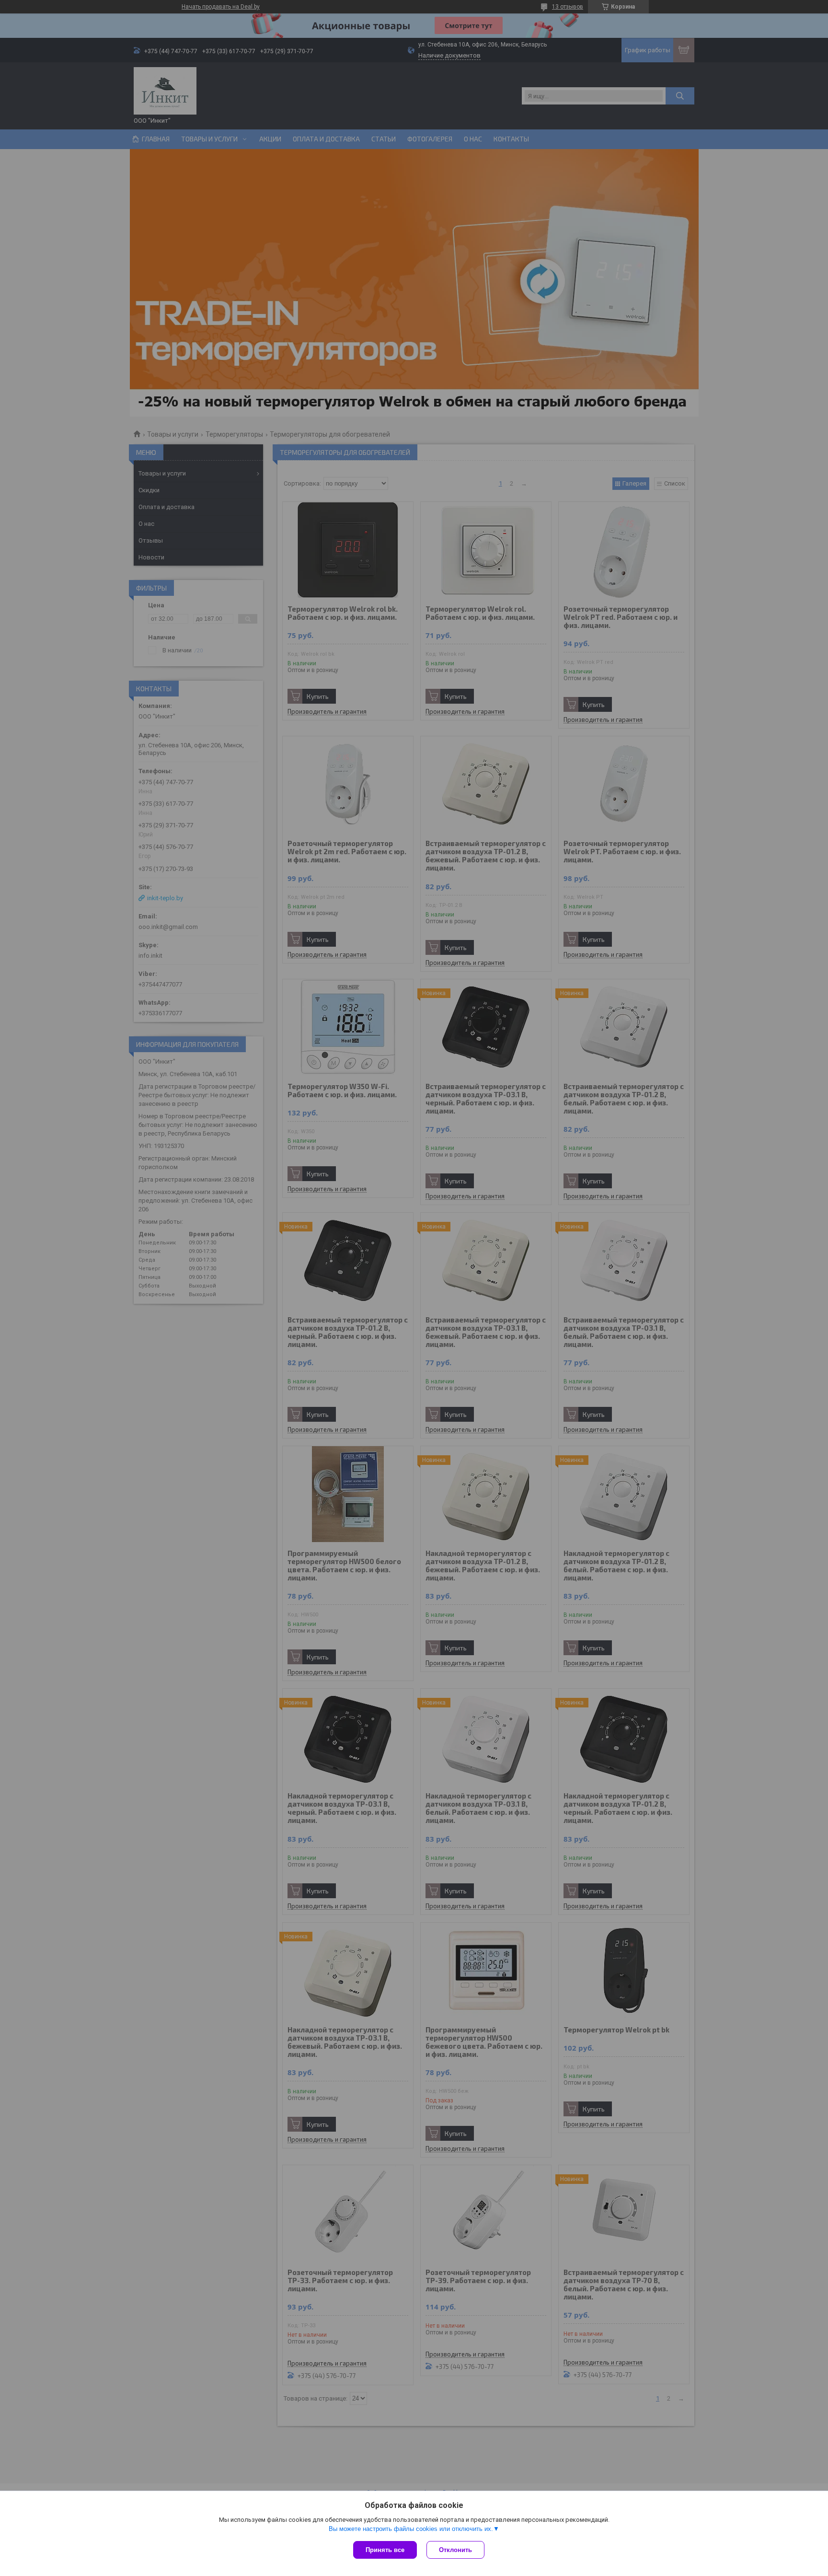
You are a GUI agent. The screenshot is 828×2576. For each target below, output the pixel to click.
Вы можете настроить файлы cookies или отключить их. (411, 2529)
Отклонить (455, 2550)
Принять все (385, 2550)
